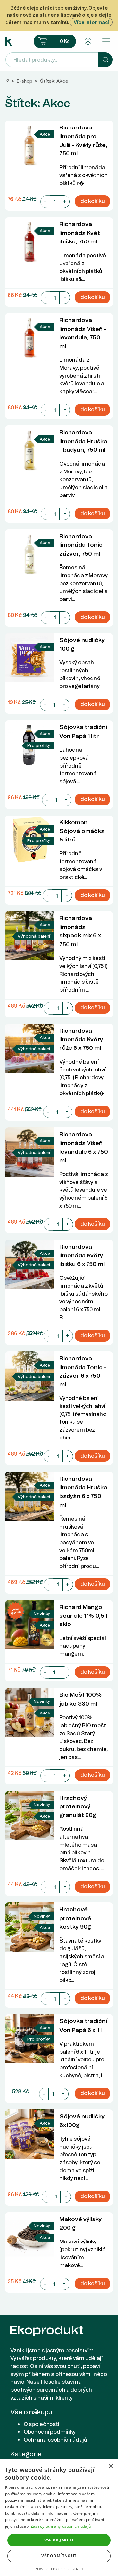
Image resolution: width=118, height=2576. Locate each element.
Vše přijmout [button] (59, 2540)
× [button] (111, 2466)
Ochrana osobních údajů (55, 2440)
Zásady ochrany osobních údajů (61, 2526)
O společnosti (41, 2424)
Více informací (91, 22)
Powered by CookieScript (59, 2569)
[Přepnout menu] (106, 41)
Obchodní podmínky (50, 2432)
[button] (55, 41)
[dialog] (59, 2518)
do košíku (93, 201)
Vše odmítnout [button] (59, 2556)
